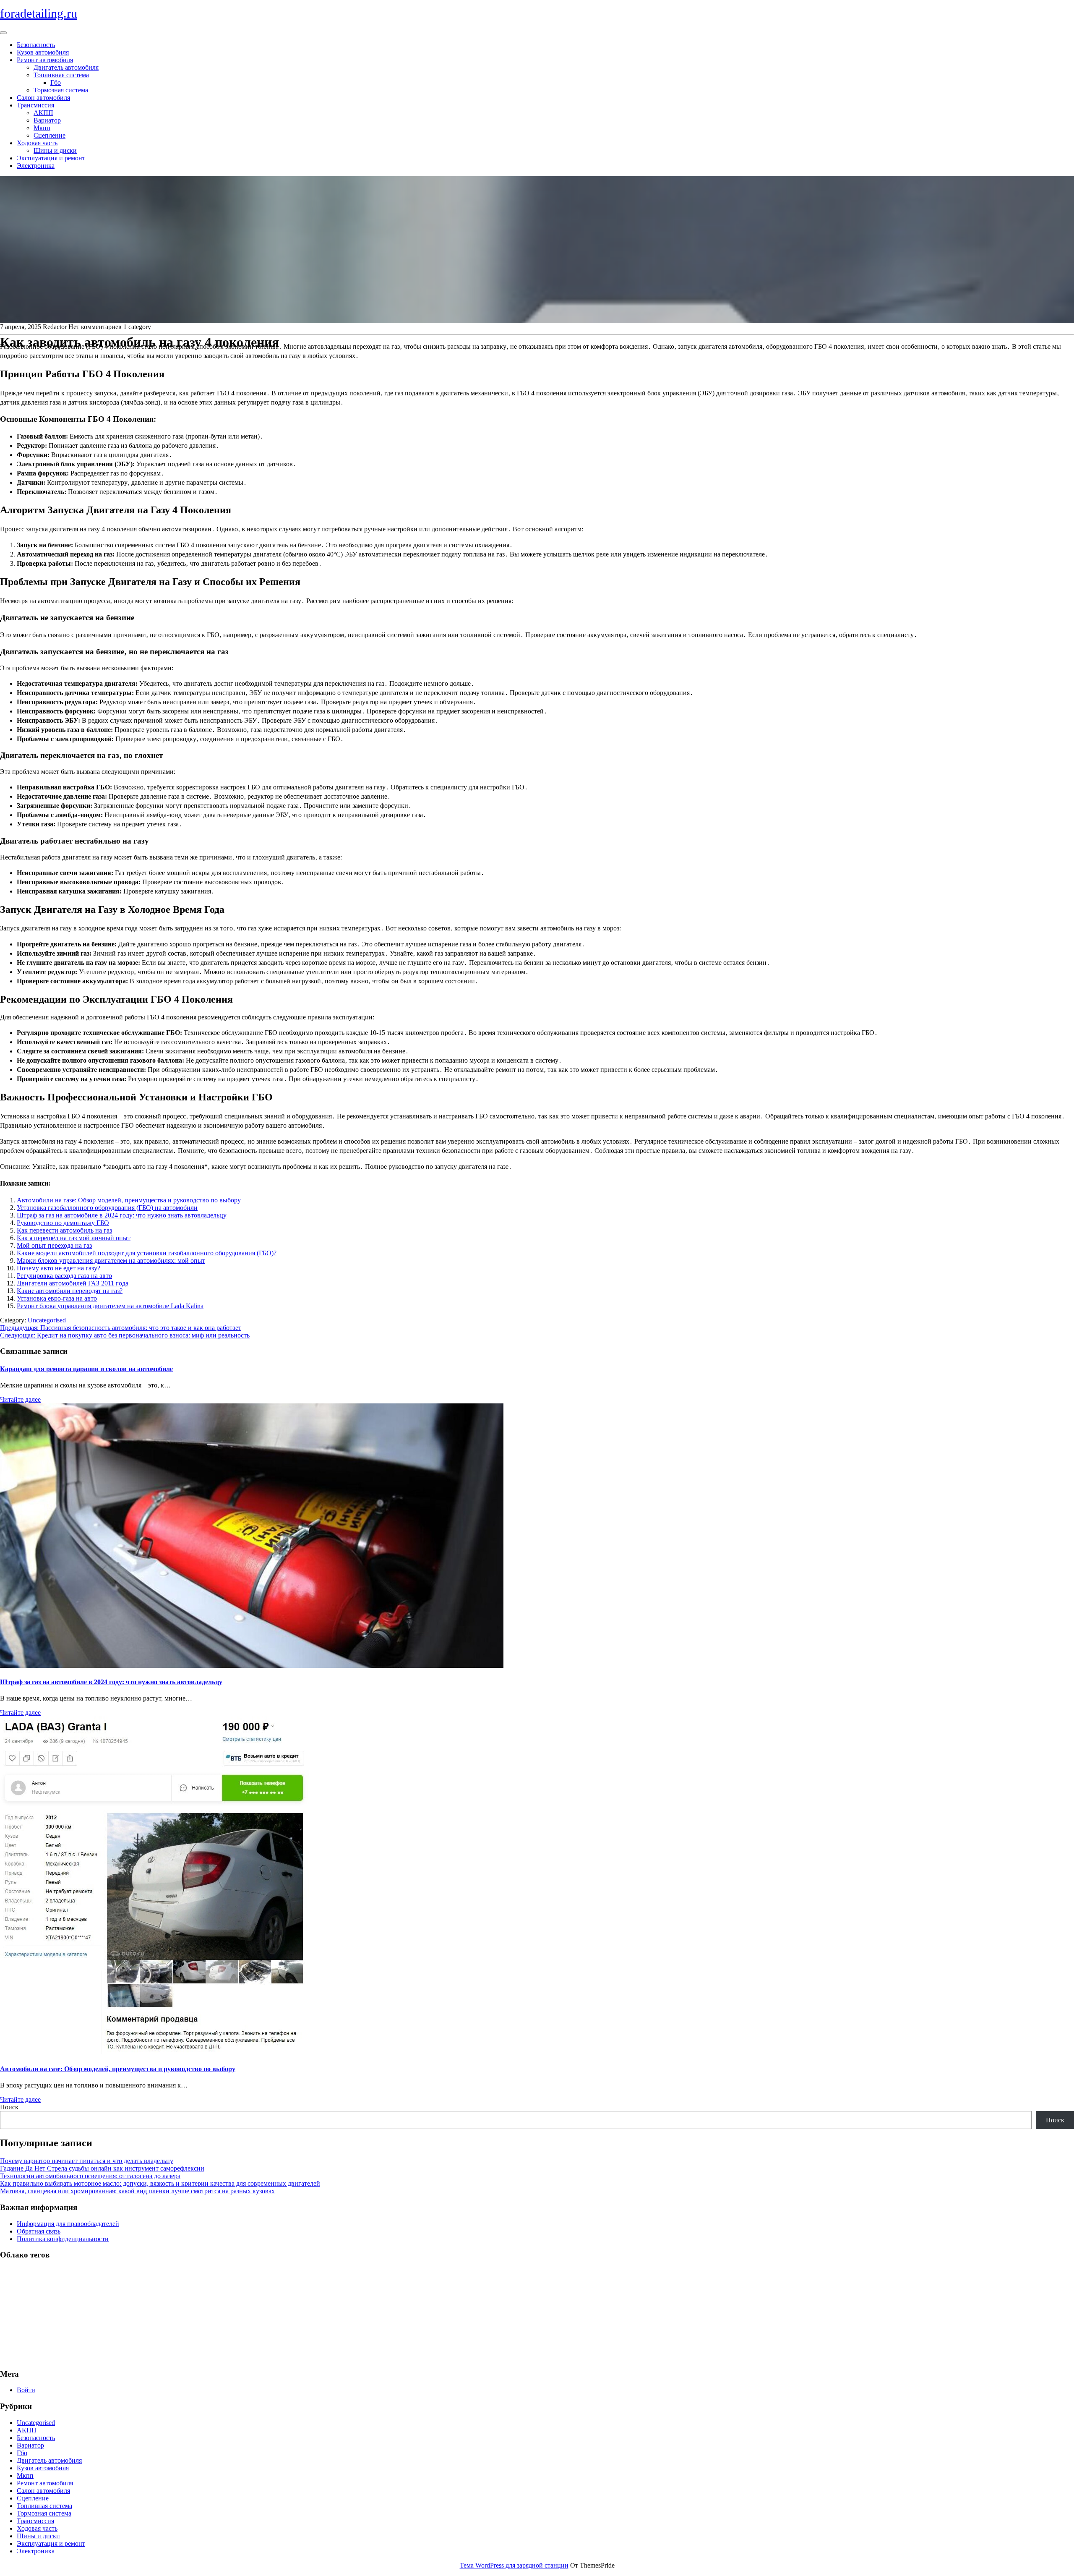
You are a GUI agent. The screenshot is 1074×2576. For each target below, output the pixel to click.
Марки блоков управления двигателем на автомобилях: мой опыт (111, 1261)
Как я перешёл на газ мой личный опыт (74, 1238)
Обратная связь (39, 2231)
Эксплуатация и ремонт (51, 158)
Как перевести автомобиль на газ (64, 1230)
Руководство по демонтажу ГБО (63, 1223)
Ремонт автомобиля (45, 60)
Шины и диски (55, 150)
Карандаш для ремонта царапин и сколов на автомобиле (86, 1369)
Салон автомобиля (43, 98)
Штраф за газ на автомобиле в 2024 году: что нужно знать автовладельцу (122, 1215)
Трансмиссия (35, 105)
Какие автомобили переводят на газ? (70, 1291)
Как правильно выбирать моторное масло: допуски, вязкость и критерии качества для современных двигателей (160, 2183)
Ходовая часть (37, 143)
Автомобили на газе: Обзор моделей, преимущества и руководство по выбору (129, 1200)
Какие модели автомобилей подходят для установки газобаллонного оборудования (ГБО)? (147, 1253)
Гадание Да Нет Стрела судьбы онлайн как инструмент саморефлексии (102, 2168)
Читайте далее (20, 1399)
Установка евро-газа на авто (57, 1298)
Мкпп (42, 128)
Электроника (36, 166)
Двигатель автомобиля (66, 67)
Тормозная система (61, 90)
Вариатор (47, 120)
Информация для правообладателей (68, 2224)
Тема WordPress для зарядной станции (514, 2565)
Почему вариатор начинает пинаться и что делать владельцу (87, 2161)
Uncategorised (47, 1320)
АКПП (43, 113)
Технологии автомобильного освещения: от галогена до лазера (90, 2176)
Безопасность (36, 45)
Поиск (9, 2107)
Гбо (56, 82)
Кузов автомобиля (43, 52)
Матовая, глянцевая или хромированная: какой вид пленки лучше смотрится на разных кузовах (137, 2191)
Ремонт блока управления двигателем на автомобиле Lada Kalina (110, 1306)
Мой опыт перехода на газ (54, 1245)
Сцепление (50, 135)
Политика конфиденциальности (63, 2239)
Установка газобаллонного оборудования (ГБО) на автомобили (107, 1208)
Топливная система (61, 75)
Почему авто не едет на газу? (59, 1268)
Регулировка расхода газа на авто (64, 1276)
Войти (26, 2390)
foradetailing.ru (39, 13)
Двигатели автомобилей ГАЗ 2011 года (73, 1283)
